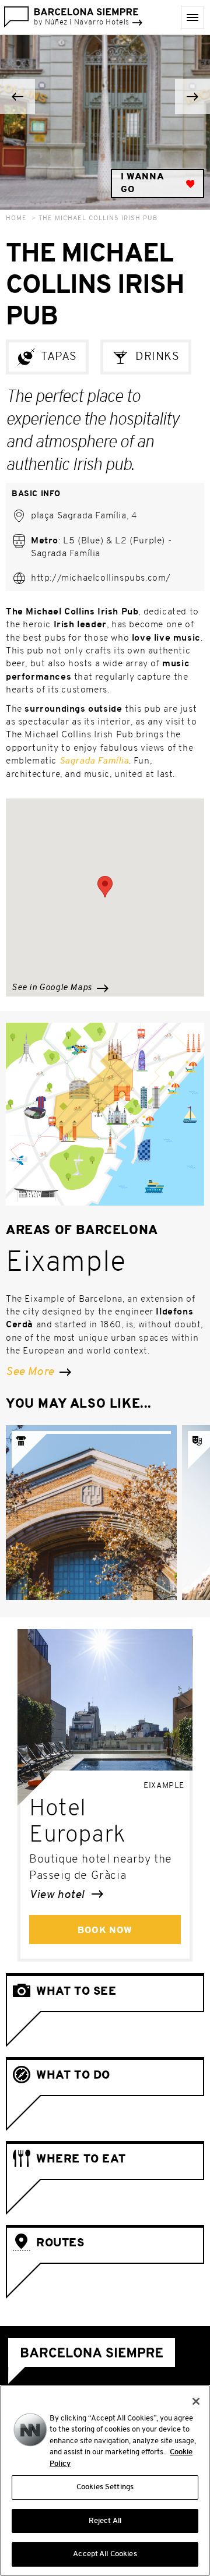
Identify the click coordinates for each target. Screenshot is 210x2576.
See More (31, 1372)
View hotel (58, 1895)
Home (16, 219)
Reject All (105, 2521)
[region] (105, 2480)
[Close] (196, 2401)
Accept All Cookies (105, 2554)
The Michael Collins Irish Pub (98, 219)
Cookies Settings (105, 2487)
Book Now (105, 1931)
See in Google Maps (53, 988)
